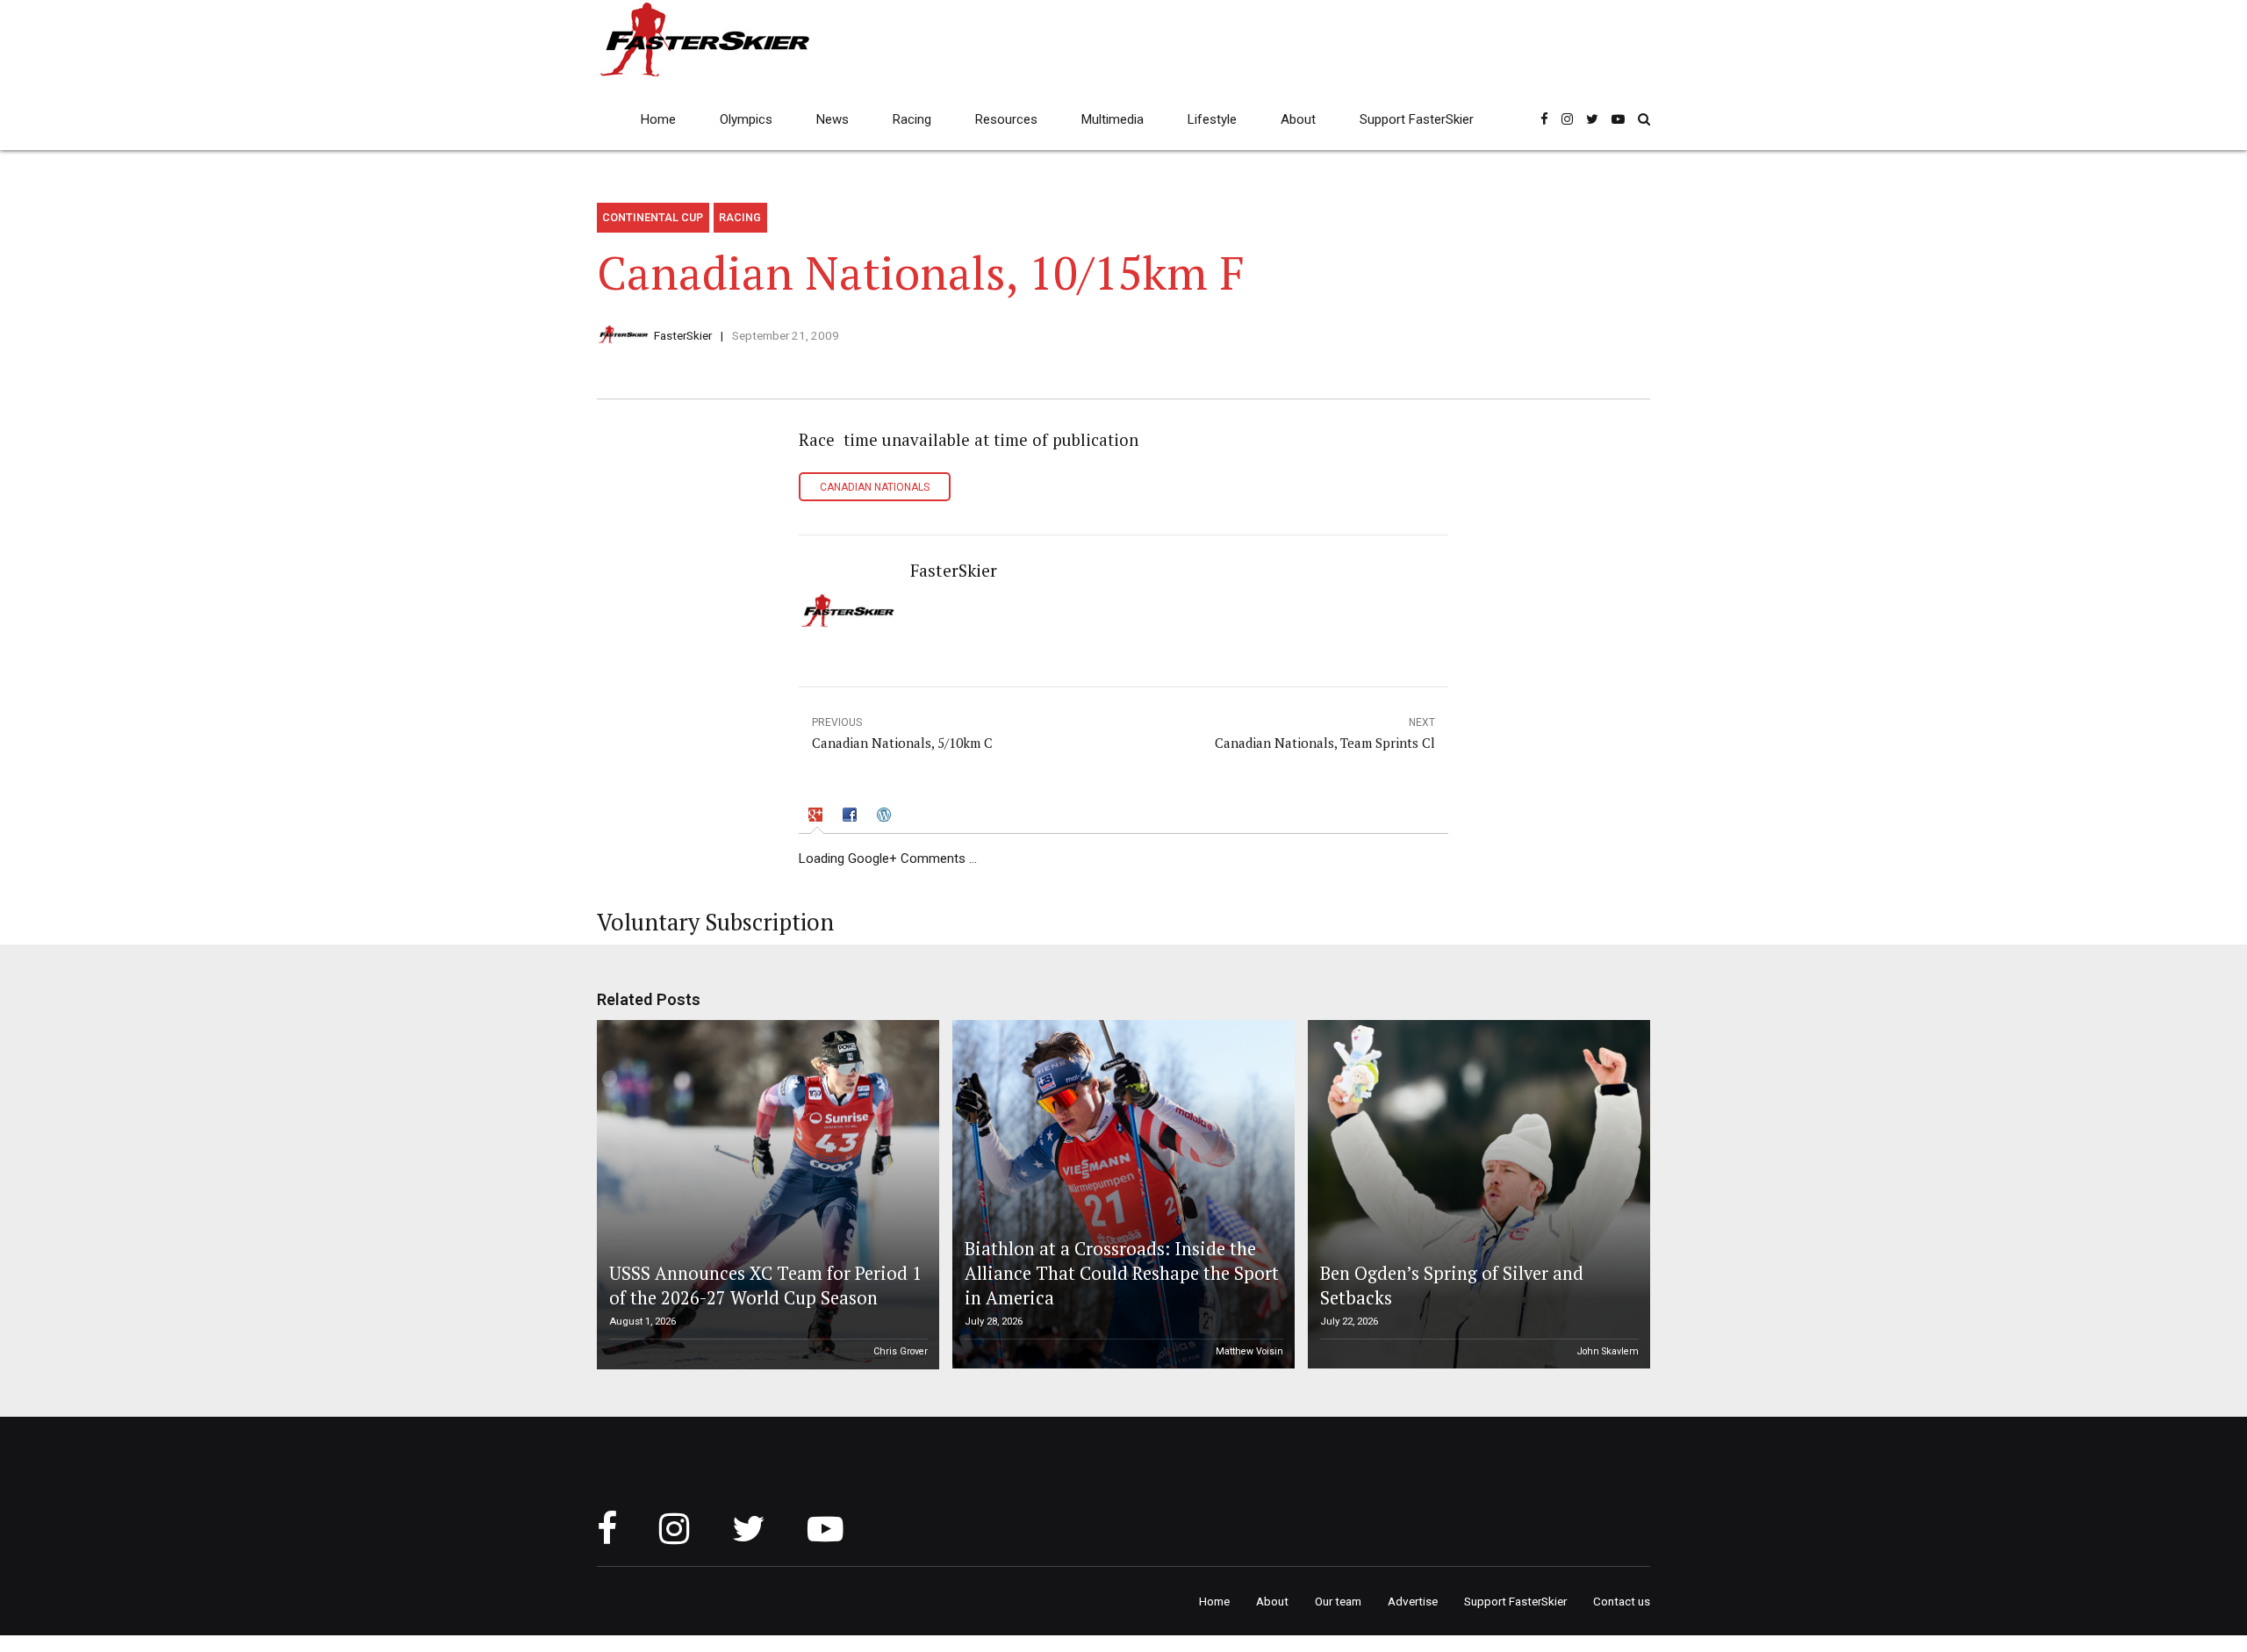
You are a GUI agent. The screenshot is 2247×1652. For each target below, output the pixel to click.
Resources (1006, 119)
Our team (1338, 1601)
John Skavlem (1608, 1351)
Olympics (746, 119)
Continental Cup (653, 217)
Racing (912, 119)
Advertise (1413, 1601)
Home (658, 119)
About (1298, 119)
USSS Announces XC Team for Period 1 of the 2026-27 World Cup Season (765, 1286)
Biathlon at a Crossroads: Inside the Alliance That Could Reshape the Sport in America (1122, 1274)
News (833, 119)
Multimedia (1113, 119)
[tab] (817, 817)
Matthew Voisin (1249, 1351)
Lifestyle (1212, 119)
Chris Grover (901, 1351)
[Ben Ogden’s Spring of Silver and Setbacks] (1476, 1195)
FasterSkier (683, 335)
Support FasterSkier (1417, 119)
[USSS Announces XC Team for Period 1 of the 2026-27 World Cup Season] (765, 1195)
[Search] (1644, 119)
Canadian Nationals (875, 487)
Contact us (1622, 1601)
